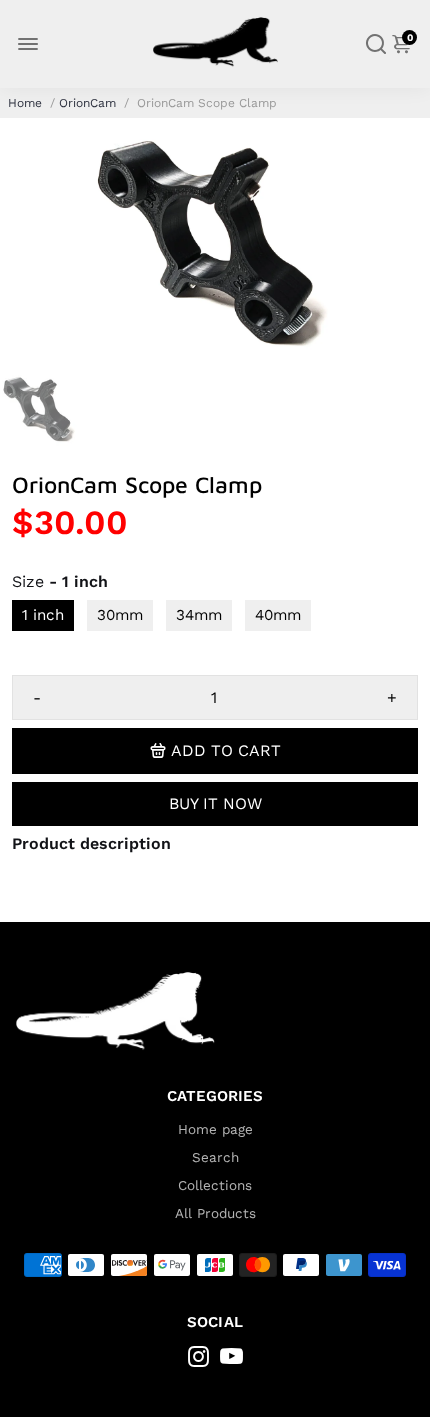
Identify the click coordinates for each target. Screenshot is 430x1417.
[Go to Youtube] (231, 1360)
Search (215, 1157)
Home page (215, 1129)
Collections (215, 1185)
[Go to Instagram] (198, 1360)
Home (25, 103)
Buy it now (215, 803)
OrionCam (87, 103)
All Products (215, 1213)
